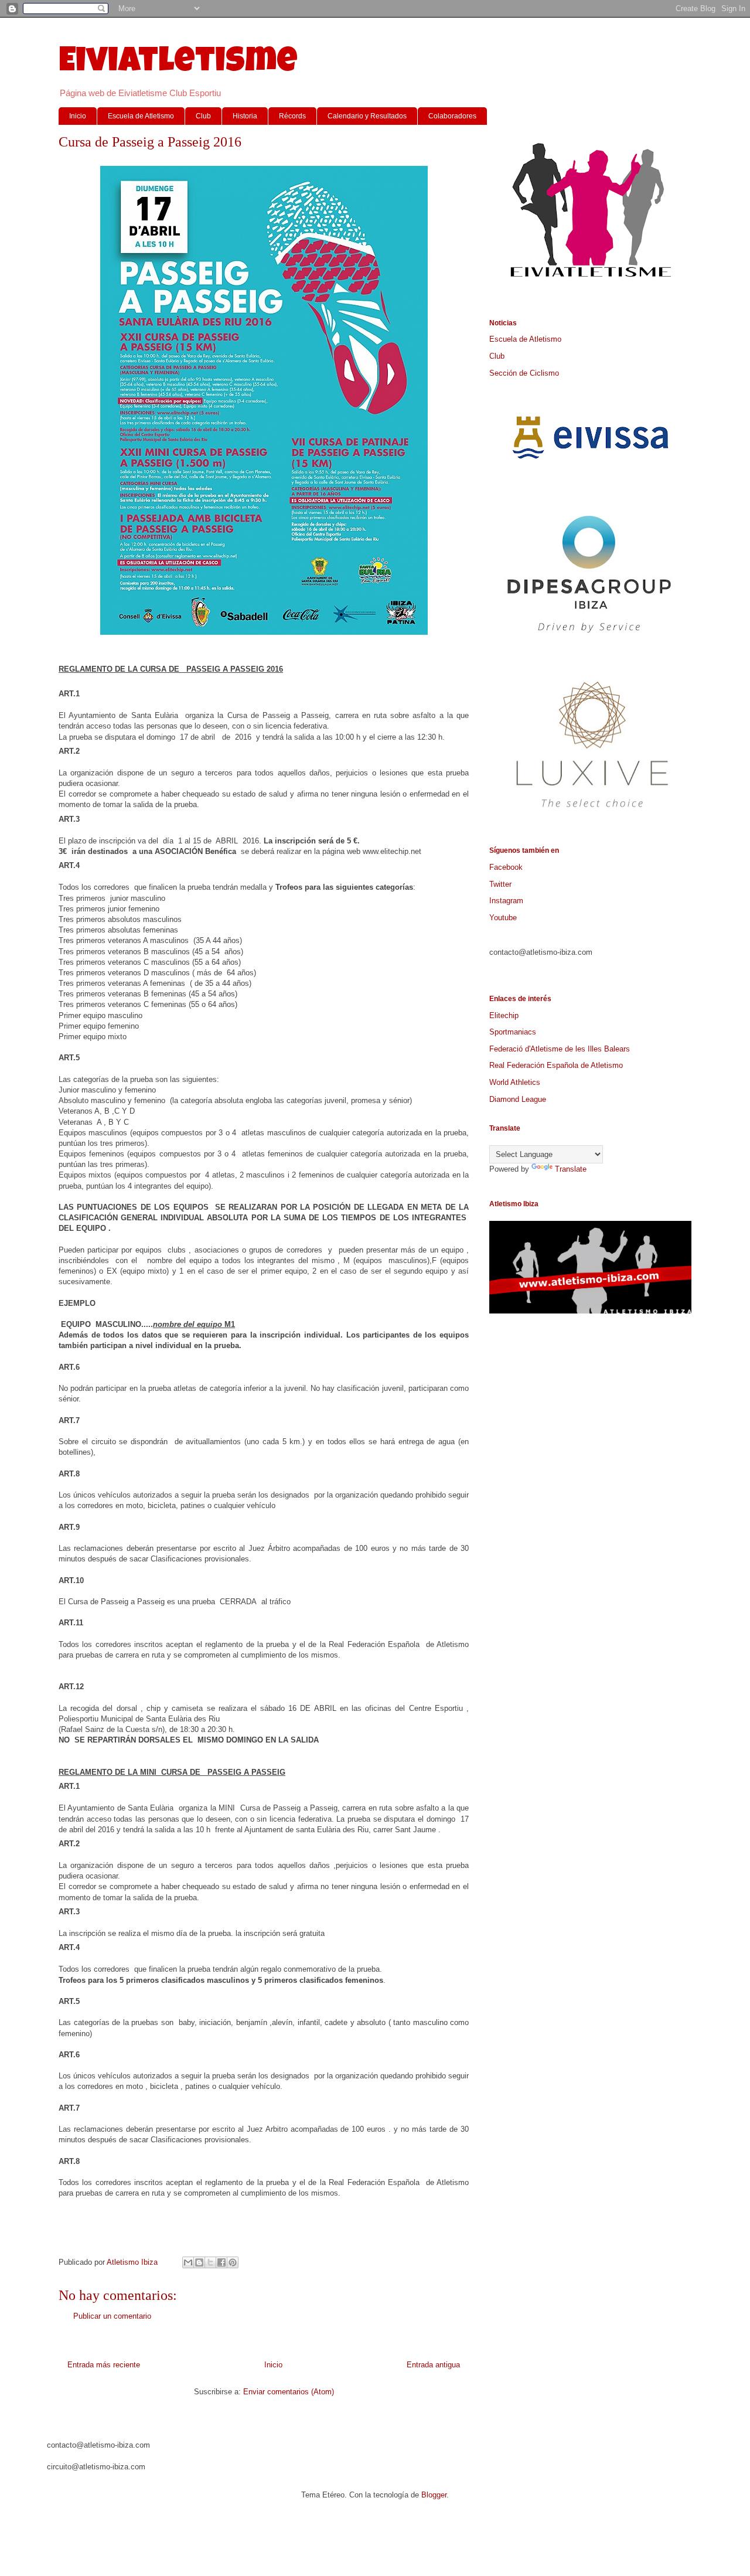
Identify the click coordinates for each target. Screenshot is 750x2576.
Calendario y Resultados (367, 116)
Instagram (506, 901)
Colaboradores (452, 116)
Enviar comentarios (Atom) (289, 2392)
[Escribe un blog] (199, 2262)
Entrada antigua (433, 2365)
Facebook (506, 867)
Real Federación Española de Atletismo (556, 1065)
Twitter (500, 884)
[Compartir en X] (210, 2262)
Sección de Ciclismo (524, 373)
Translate (571, 1169)
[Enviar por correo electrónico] (188, 2262)
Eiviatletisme (178, 64)
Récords (292, 116)
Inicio (78, 116)
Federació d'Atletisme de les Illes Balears (560, 1049)
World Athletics (515, 1082)
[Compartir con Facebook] (221, 2262)
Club (203, 116)
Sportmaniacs (513, 1032)
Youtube (503, 918)
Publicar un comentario (112, 2316)
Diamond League (518, 1099)
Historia (245, 116)
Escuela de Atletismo (141, 116)
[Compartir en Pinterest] (233, 2262)
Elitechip (504, 1015)
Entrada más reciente (104, 2365)
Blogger (434, 2495)
